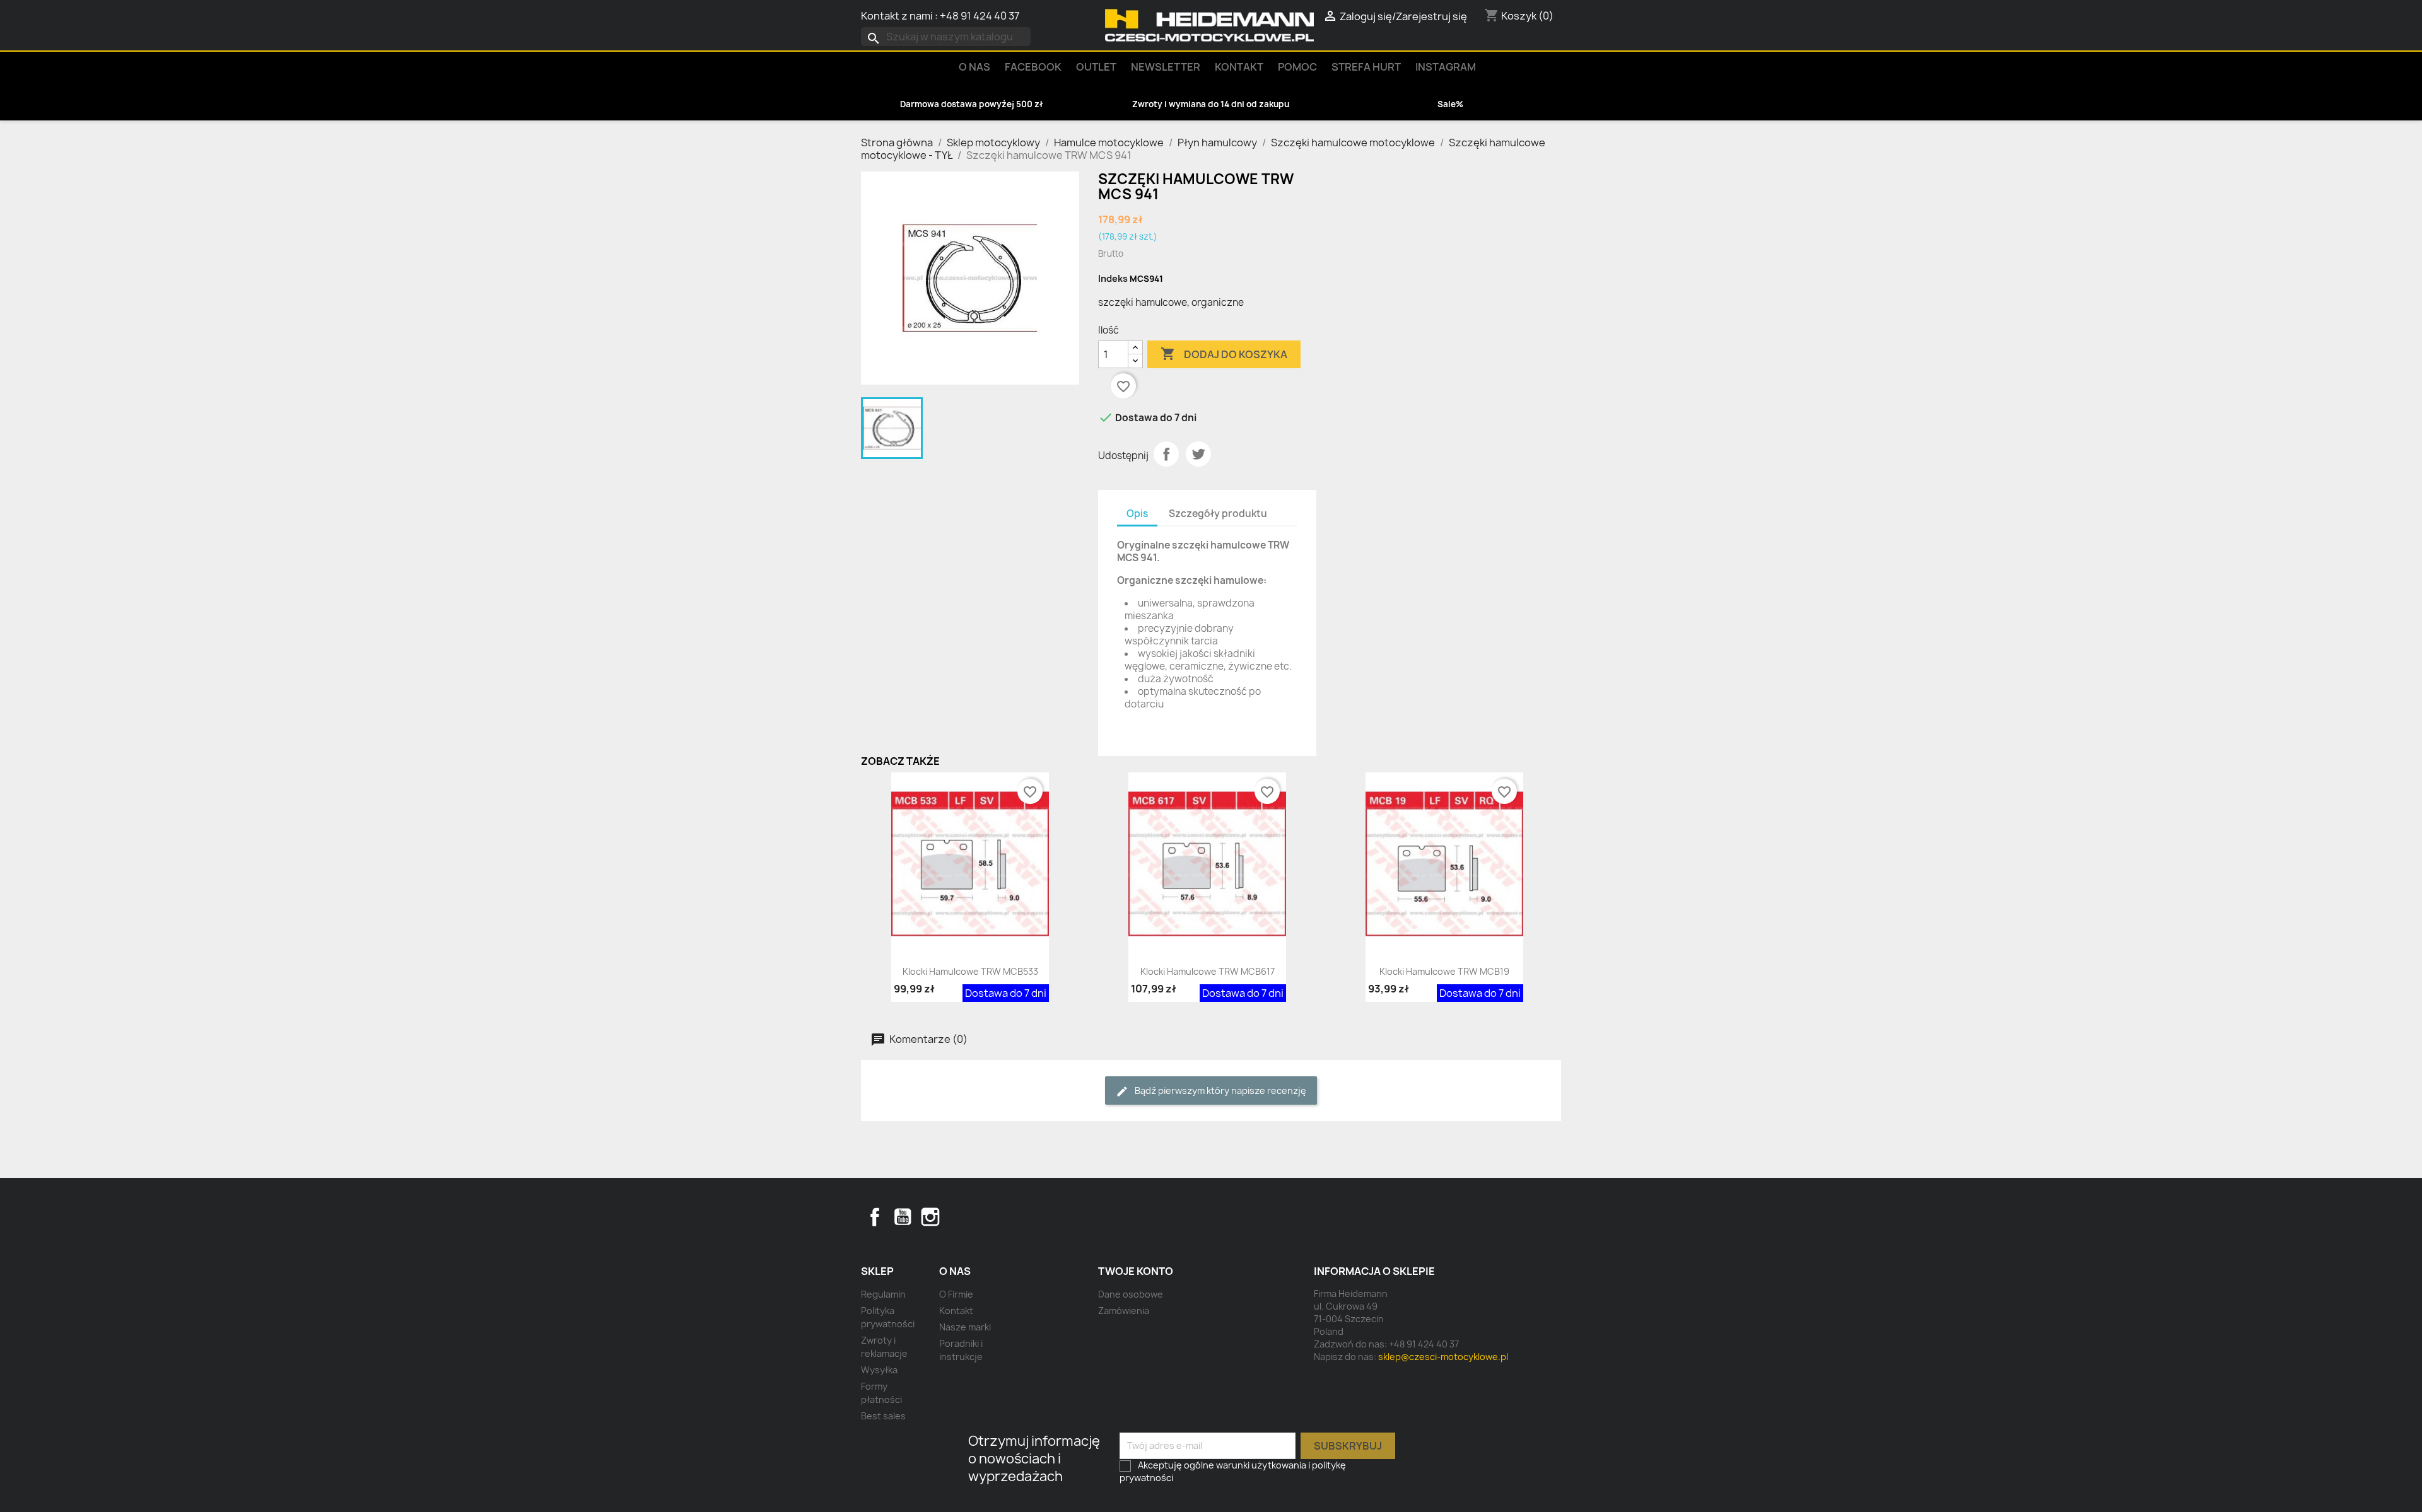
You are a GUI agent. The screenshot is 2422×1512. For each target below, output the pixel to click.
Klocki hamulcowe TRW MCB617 (1208, 971)
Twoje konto (1136, 1271)
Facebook (875, 1217)
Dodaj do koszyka (1224, 354)
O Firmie (956, 1294)
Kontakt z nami (897, 16)
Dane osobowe (1131, 1294)
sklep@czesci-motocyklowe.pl (1443, 1357)
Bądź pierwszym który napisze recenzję (1220, 1090)
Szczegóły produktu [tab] (1218, 514)
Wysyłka (879, 1370)
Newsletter (1166, 67)
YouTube (903, 1217)
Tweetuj (1198, 454)
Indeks (1113, 278)
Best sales (883, 1416)
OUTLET (1096, 67)
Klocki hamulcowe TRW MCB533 (970, 971)
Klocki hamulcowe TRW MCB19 (1444, 971)
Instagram (1446, 67)
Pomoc (1297, 67)
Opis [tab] (1137, 514)
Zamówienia (1124, 1311)
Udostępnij (1166, 454)
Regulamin (883, 1294)
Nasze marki (965, 1327)
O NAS (974, 67)
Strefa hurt (1366, 67)
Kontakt (1239, 67)
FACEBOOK (1033, 67)
